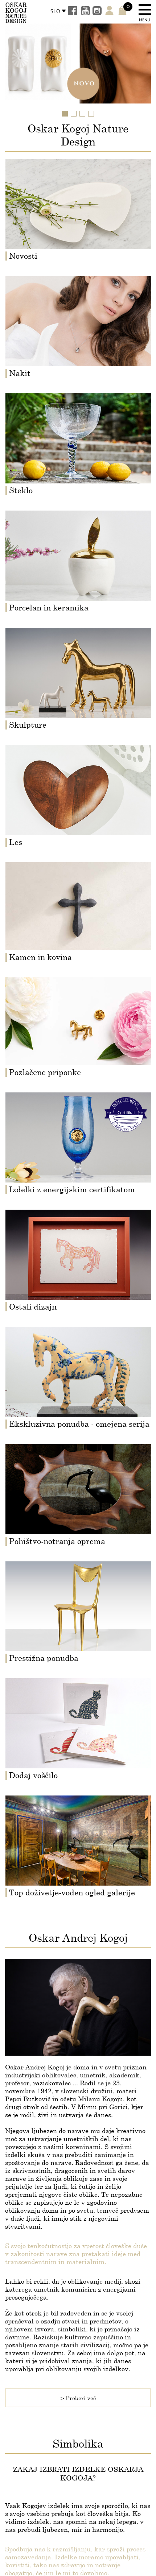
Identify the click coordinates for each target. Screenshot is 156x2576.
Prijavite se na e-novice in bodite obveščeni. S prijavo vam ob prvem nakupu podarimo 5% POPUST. (75, 1319)
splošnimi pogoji (40, 1343)
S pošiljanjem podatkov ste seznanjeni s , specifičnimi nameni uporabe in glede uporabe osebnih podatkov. (76, 1346)
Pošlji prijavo (78, 1382)
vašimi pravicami (71, 1350)
